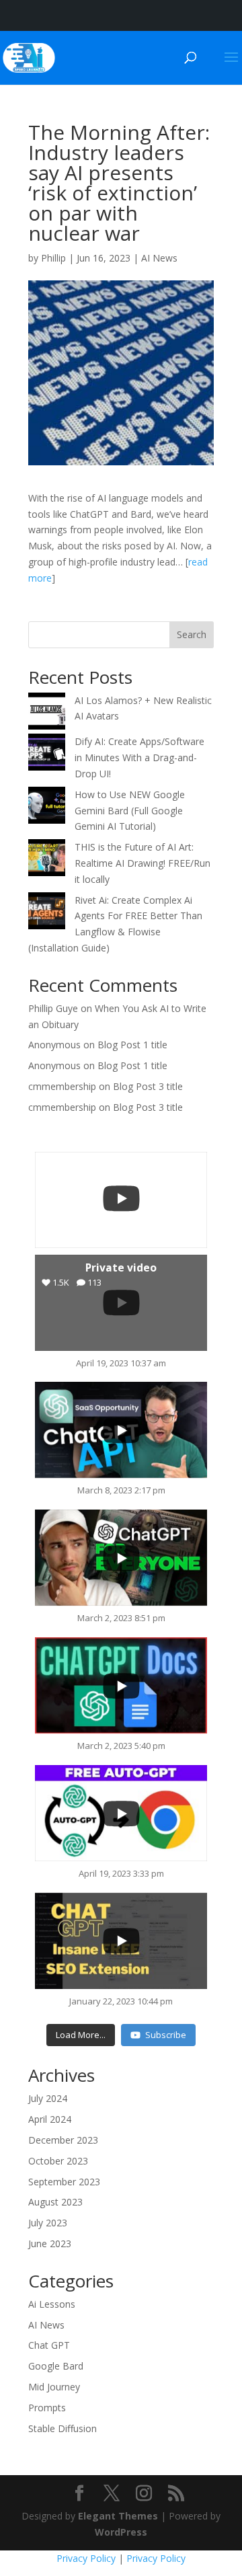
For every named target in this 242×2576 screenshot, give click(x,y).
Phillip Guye (53, 1008)
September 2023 (64, 2182)
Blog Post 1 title (132, 1045)
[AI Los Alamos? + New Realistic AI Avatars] (47, 713)
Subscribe (166, 2035)
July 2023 (48, 2223)
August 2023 (55, 2202)
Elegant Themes (118, 2516)
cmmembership (62, 1086)
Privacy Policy (86, 2558)
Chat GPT (49, 2345)
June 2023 (50, 2243)
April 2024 (50, 2119)
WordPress (121, 2532)
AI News (159, 258)
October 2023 (58, 2161)
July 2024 (48, 2098)
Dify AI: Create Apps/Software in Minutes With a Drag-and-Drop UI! (139, 757)
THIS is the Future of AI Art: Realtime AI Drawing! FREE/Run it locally (143, 863)
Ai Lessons (52, 2304)
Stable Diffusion (63, 2428)
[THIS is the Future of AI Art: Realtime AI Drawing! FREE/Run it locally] (47, 860)
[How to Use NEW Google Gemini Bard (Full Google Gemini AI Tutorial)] (47, 808)
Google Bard (56, 2366)
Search (192, 634)
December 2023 (63, 2140)
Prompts (47, 2408)
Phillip (53, 258)
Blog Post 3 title (148, 1086)
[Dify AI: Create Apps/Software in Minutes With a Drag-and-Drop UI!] (47, 754)
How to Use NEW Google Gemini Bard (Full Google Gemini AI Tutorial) (130, 811)
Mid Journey (54, 2387)
